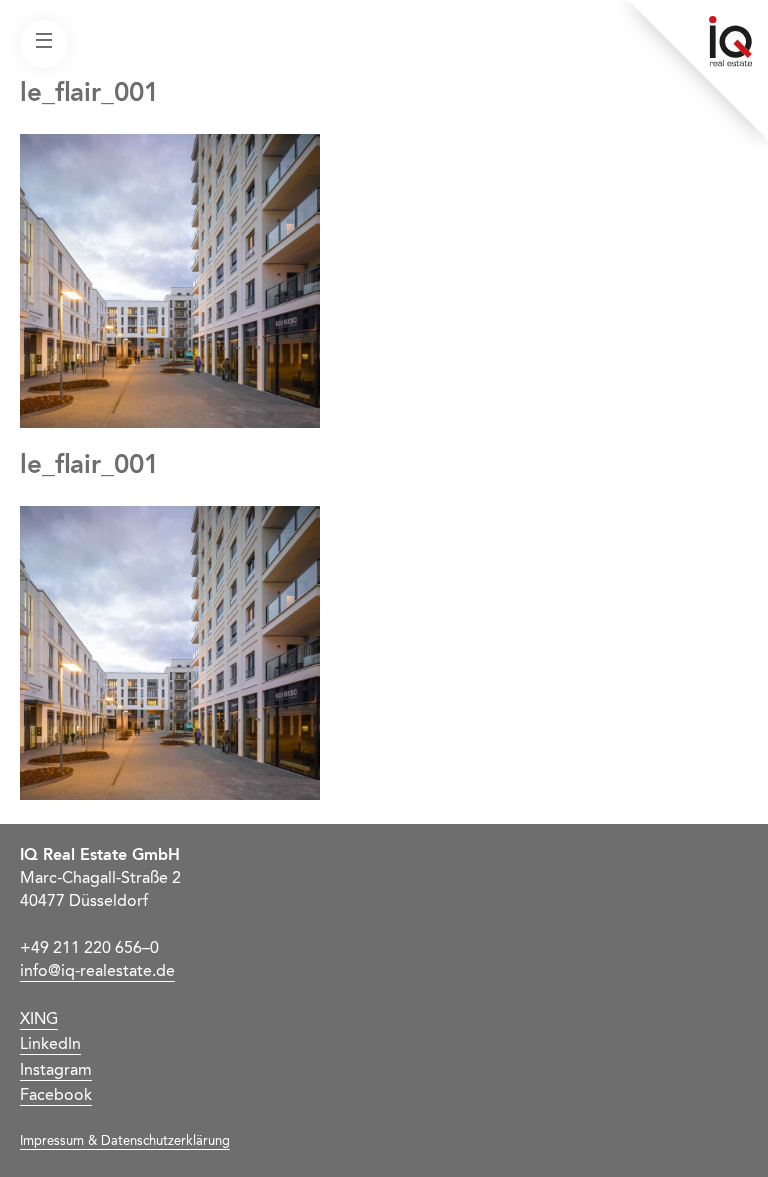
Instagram (56, 1071)
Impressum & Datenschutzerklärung (125, 1141)
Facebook (56, 1096)
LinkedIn (50, 1045)
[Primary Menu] (44, 44)
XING (39, 1020)
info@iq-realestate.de (97, 972)
